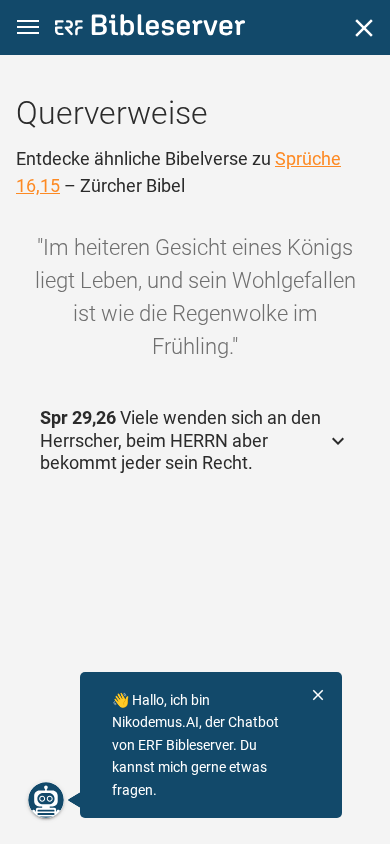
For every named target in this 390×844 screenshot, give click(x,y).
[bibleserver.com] (150, 28)
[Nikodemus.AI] (46, 800)
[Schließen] (364, 28)
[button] (28, 27)
